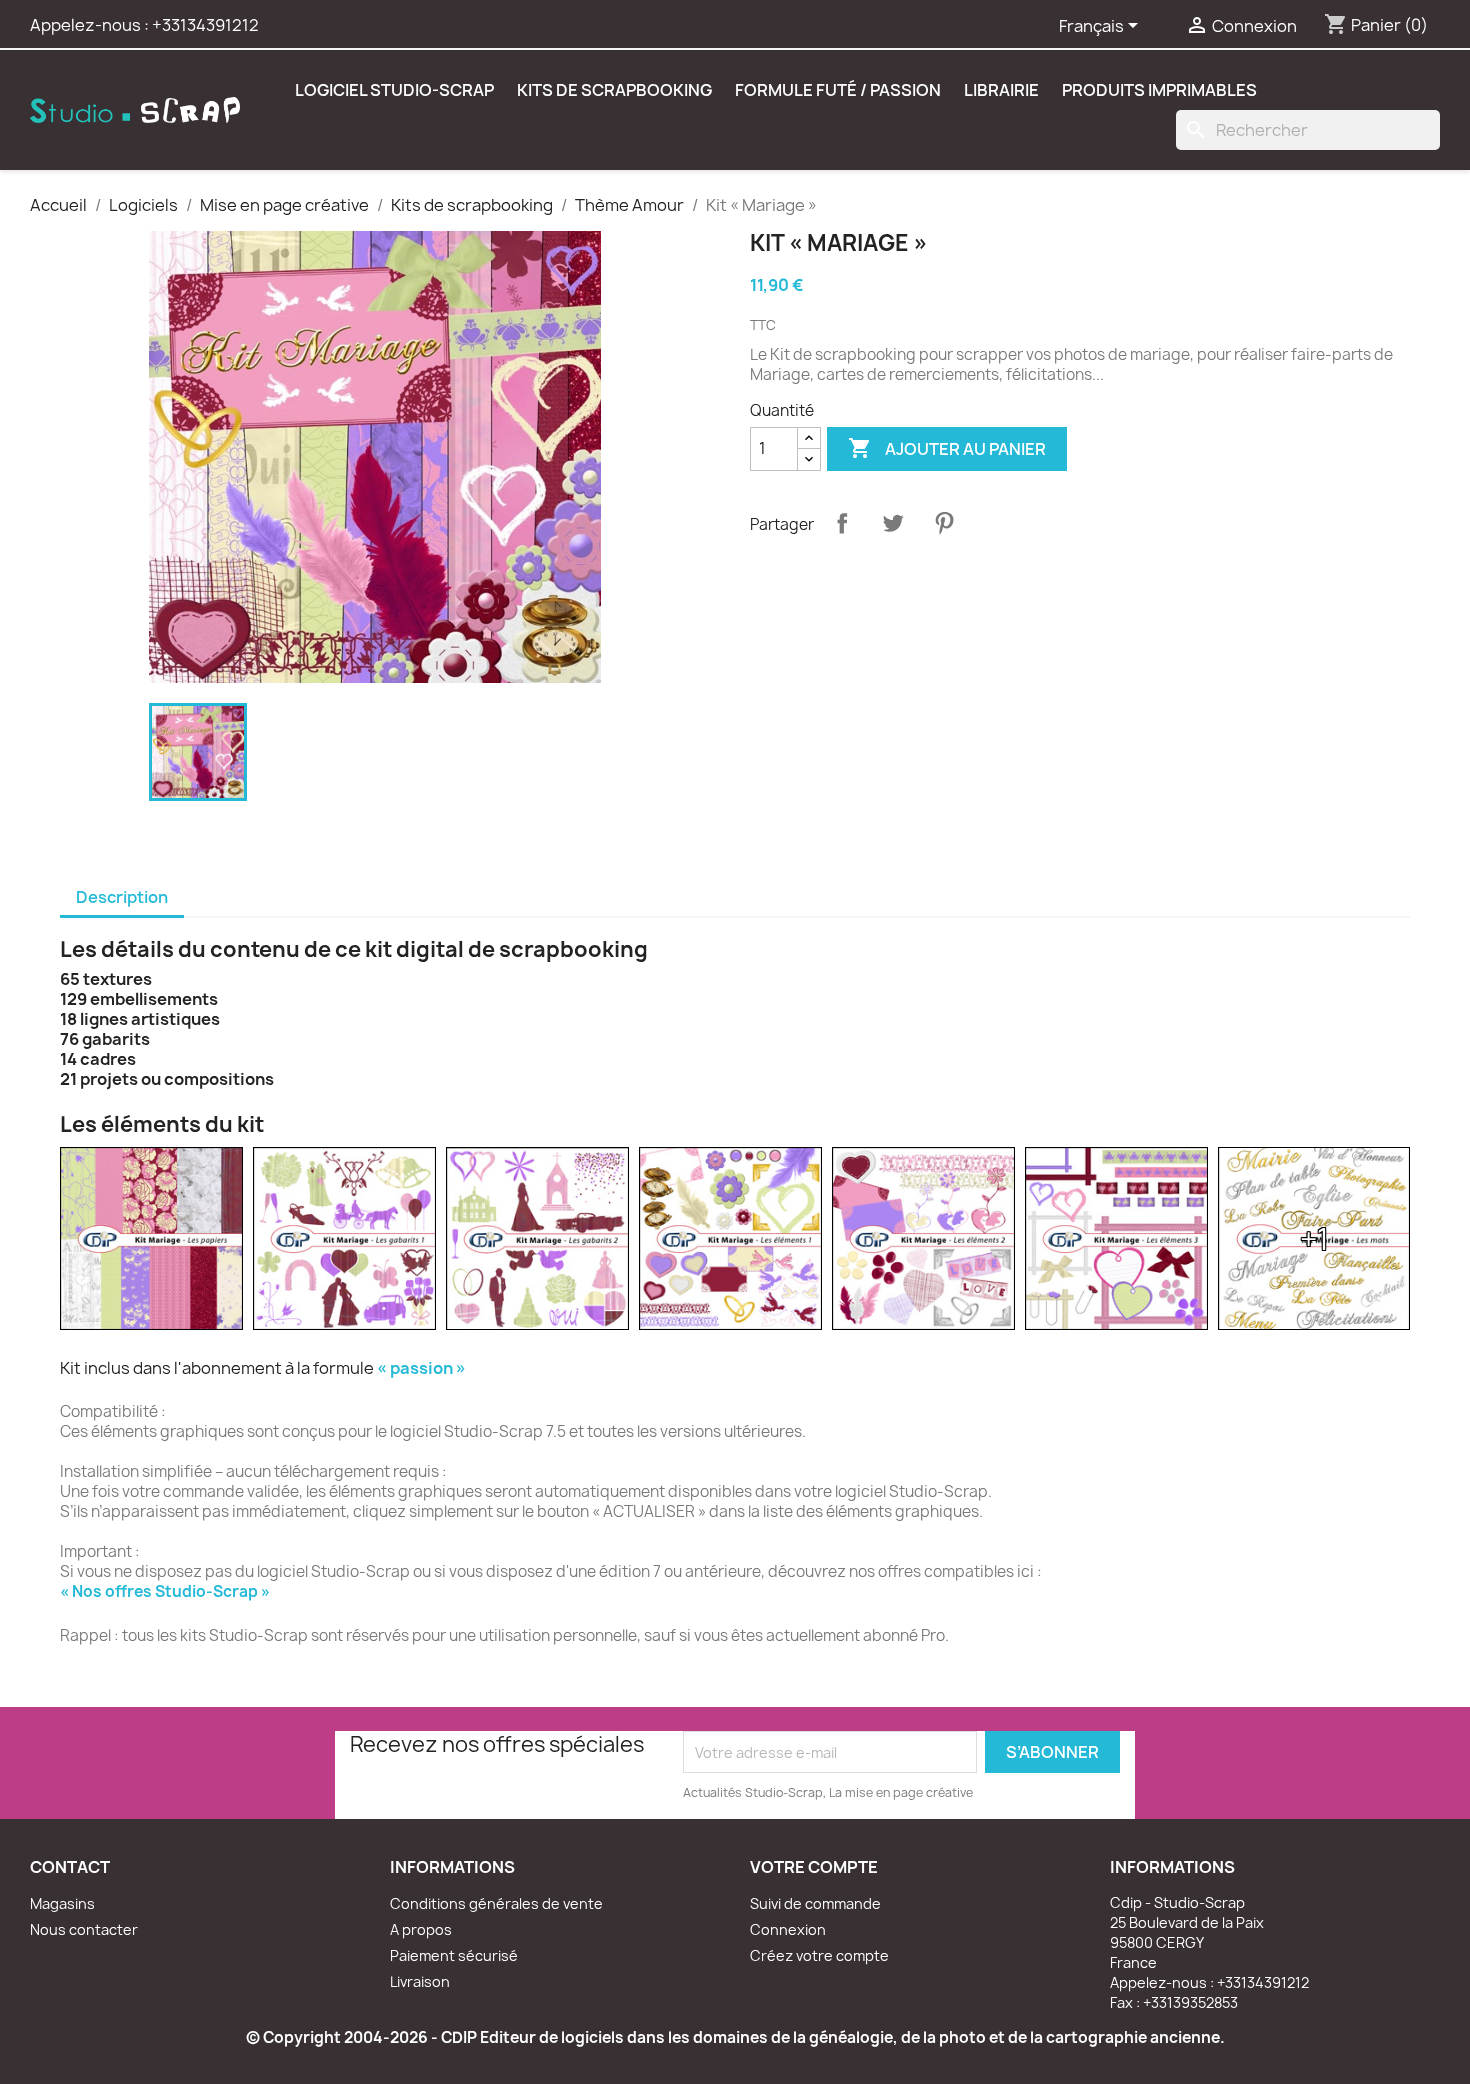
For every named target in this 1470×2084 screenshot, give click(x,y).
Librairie (1001, 90)
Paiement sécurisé (454, 1955)
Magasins (62, 1903)
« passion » (421, 1368)
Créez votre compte (819, 1955)
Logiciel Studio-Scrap (394, 90)
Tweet (893, 523)
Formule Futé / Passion (838, 90)
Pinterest (944, 523)
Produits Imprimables (1159, 90)
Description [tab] (122, 897)
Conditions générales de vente (496, 1903)
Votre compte (814, 1867)
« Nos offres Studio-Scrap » (165, 1591)
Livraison (420, 1981)
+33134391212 (205, 25)
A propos (421, 1929)
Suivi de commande (815, 1903)
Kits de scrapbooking (614, 90)
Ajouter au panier (947, 448)
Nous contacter (84, 1929)
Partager (842, 523)
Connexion (788, 1929)
